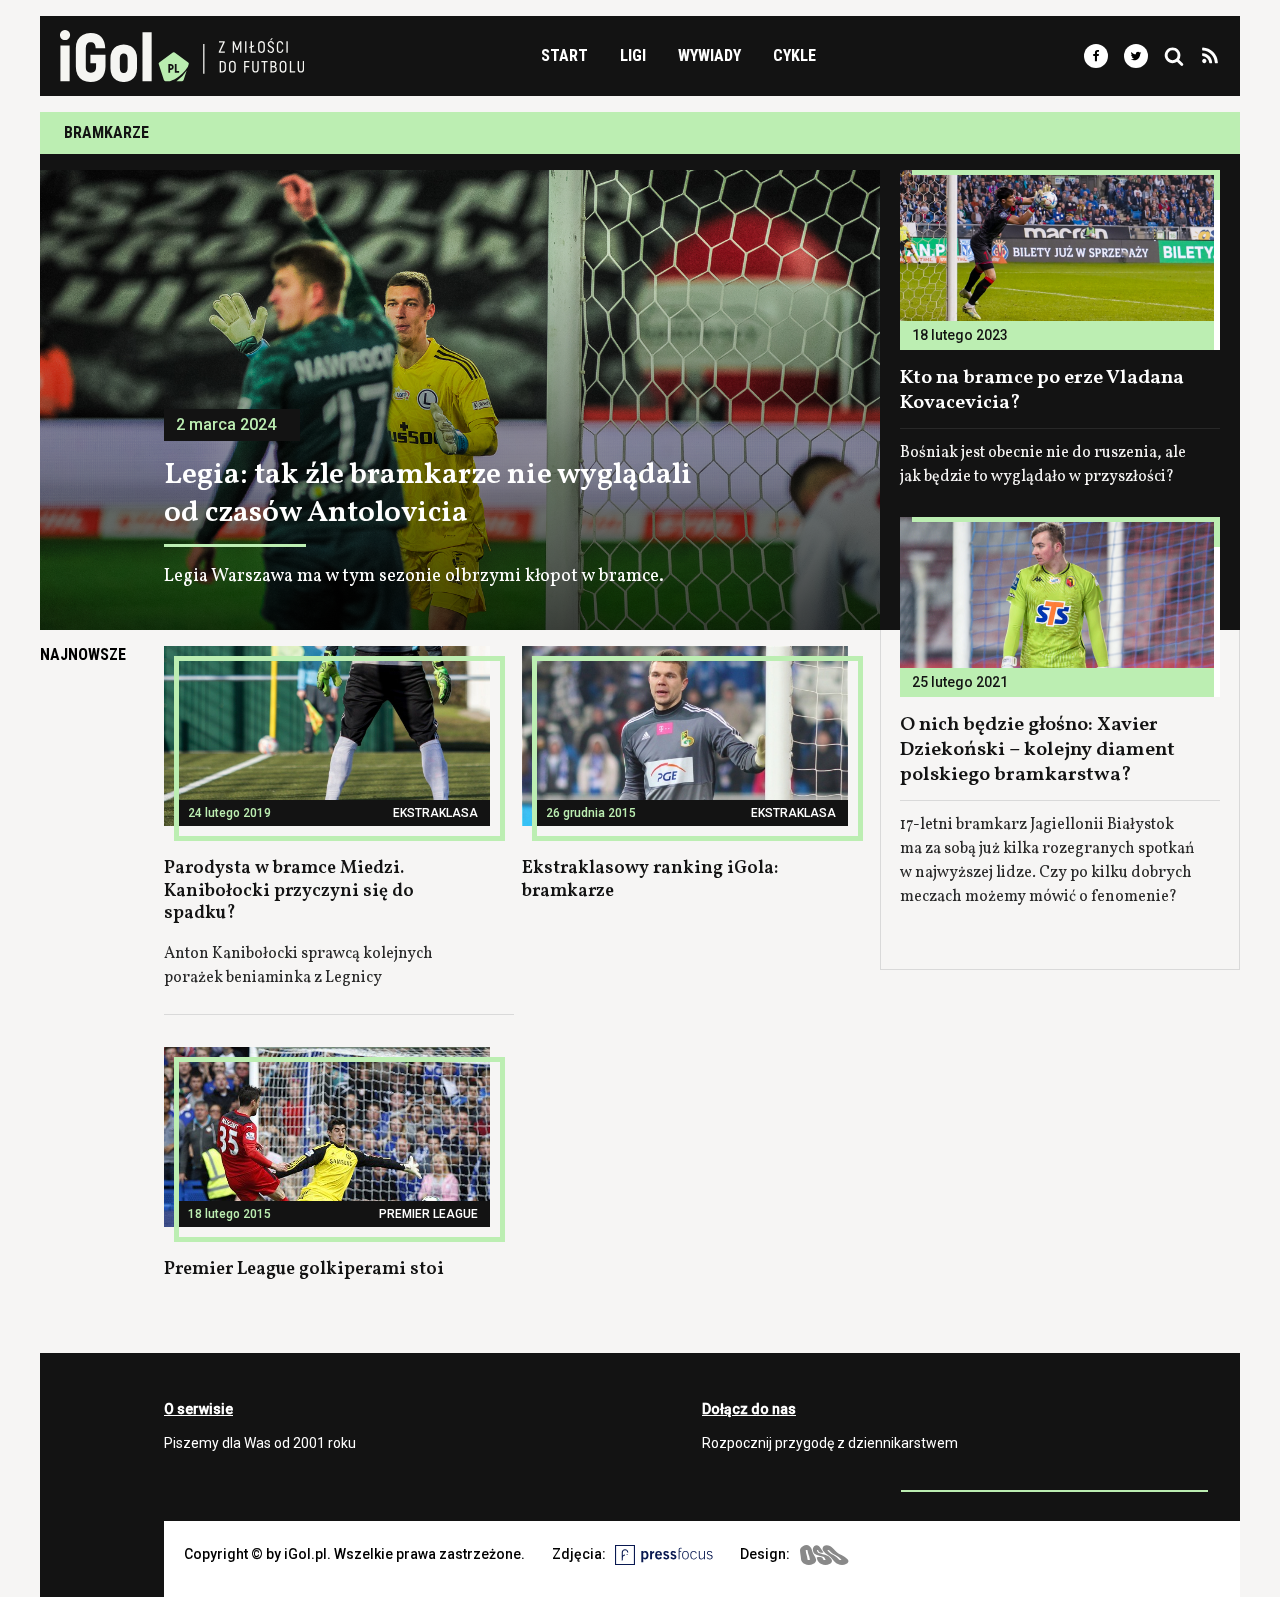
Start (564, 55)
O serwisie (198, 1409)
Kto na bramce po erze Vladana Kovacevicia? (1042, 390)
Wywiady (709, 55)
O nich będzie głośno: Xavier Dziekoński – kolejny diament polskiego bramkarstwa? (1037, 750)
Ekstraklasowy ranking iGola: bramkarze (650, 880)
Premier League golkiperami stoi (304, 1269)
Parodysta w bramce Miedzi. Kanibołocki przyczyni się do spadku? (289, 891)
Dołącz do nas (749, 1409)
